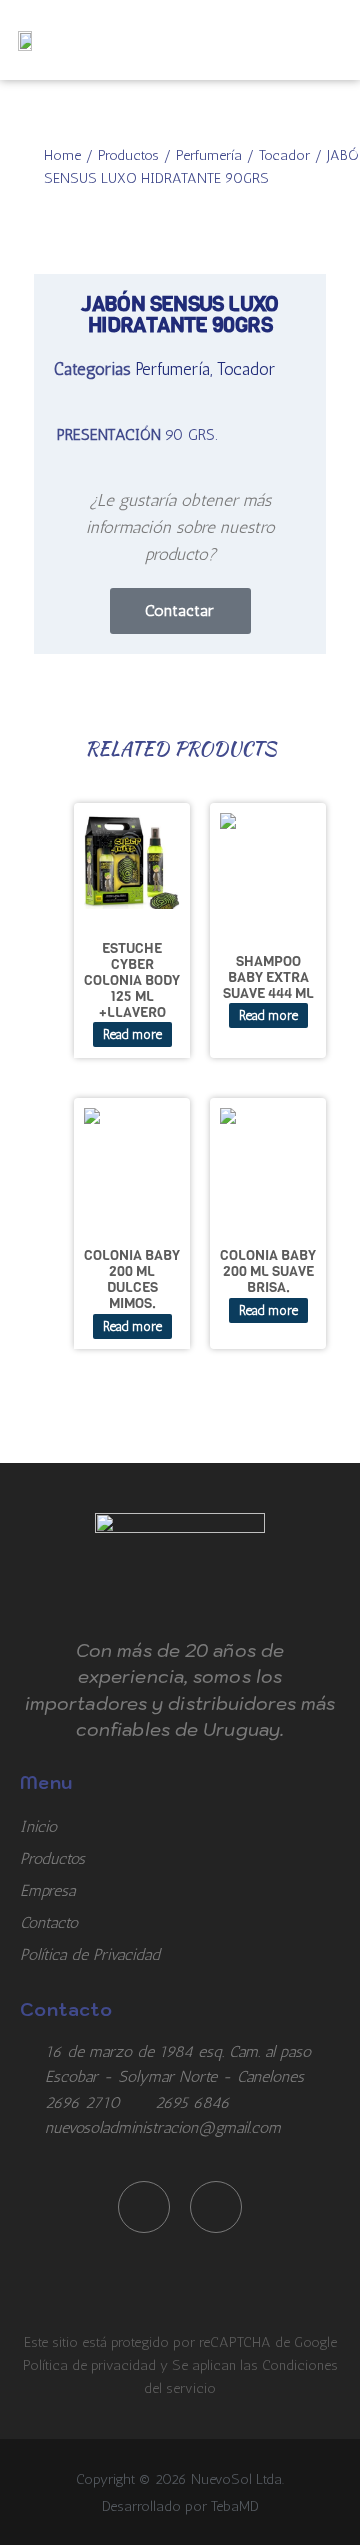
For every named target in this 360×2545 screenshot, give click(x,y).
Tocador (284, 155)
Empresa (47, 1890)
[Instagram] (216, 2207)
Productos (128, 155)
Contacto (49, 1922)
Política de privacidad (91, 2365)
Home (62, 155)
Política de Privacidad (90, 1954)
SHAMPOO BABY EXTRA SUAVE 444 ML (268, 977)
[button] (324, 40)
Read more (132, 1034)
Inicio (38, 1826)
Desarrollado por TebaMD (180, 2506)
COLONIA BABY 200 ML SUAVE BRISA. (268, 1271)
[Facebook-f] (144, 2207)
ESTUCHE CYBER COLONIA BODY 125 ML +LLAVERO (132, 979)
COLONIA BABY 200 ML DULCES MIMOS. (132, 1279)
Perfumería (209, 155)
